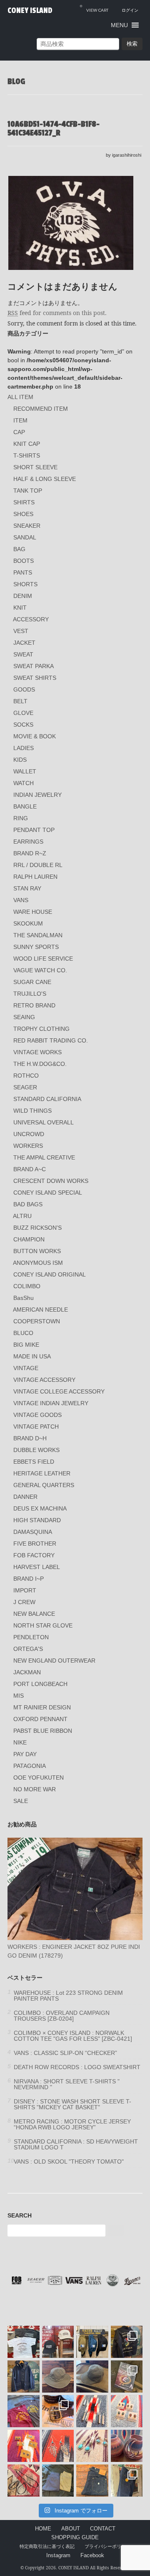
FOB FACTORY (34, 1555)
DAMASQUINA (33, 1532)
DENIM (23, 596)
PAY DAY (25, 1754)
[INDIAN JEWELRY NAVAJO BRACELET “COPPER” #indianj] (127, 2446)
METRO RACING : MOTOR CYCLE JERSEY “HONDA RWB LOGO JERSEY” (72, 2124)
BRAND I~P (29, 1579)
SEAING (24, 1017)
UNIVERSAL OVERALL (44, 1122)
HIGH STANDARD (37, 1520)
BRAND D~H (30, 1438)
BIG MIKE (26, 1345)
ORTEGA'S (28, 1649)
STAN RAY (27, 888)
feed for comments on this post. (57, 313)
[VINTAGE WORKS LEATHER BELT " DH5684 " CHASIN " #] (58, 2411)
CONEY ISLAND (30, 10)
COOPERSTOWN (37, 1321)
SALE (21, 1801)
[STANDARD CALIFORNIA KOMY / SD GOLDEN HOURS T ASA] (24, 2342)
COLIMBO (27, 1286)
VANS (21, 900)
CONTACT (103, 2529)
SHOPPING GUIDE (75, 2538)
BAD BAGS (28, 1204)
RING (21, 818)
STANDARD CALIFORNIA (47, 1099)
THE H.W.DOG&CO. (40, 1064)
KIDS (20, 760)
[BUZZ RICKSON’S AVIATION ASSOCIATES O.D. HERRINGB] (58, 2376)
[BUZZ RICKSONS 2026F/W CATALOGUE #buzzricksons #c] (127, 2376)
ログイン (130, 10)
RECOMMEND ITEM (41, 409)
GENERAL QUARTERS (44, 1485)
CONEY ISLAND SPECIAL (48, 1193)
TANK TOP (28, 491)
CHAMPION (29, 1239)
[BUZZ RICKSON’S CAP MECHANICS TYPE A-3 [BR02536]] (92, 2376)
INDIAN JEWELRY (37, 795)
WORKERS (28, 1146)
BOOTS (24, 561)
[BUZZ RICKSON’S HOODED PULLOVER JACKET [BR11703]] (24, 2376)
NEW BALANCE (34, 1614)
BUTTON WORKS (37, 1251)
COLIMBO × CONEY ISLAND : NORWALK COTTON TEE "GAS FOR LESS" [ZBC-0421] (73, 2036)
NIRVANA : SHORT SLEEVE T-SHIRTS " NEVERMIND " (67, 2084)
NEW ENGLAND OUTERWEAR (54, 1661)
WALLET (25, 771)
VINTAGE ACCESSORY (44, 1380)
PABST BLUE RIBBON (43, 1731)
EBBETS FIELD (34, 1462)
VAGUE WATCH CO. (40, 970)
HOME (43, 2529)
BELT (20, 701)
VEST (21, 631)
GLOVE (23, 713)
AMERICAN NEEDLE (40, 1310)
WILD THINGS (32, 1111)
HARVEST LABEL (37, 1567)
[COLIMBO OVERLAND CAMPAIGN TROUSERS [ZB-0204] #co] (58, 2481)
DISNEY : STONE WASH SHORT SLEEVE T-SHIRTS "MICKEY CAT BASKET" (72, 2104)
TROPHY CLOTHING (41, 1029)
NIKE (20, 1742)
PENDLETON (31, 1637)
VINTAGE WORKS (37, 1052)
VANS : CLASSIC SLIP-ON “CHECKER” (65, 2053)
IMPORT (25, 1590)
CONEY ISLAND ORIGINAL (50, 1274)
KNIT (20, 608)
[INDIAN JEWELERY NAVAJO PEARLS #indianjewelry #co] (24, 2481)
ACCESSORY (31, 619)
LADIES (24, 748)
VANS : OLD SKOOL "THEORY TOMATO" (69, 2162)
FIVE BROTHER (35, 1544)
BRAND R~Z (30, 853)
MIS (19, 1696)
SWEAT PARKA (34, 666)
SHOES (23, 514)
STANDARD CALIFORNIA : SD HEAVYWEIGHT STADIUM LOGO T (76, 2144)
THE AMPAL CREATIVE (44, 1157)
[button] (119, 25)
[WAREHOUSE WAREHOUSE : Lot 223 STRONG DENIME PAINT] (127, 2481)
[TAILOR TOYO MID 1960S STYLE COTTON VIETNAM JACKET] (127, 2342)
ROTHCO (26, 1076)
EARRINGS (28, 842)
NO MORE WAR (35, 1789)
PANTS (23, 572)
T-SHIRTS (27, 455)
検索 (132, 44)
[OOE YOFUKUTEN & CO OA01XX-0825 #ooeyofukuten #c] (92, 2481)
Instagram (58, 2556)
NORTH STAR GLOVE (43, 1625)
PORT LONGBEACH (40, 1684)
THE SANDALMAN (38, 935)
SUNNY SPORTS (36, 947)
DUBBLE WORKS (36, 1450)
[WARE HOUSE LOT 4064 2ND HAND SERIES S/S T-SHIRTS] (24, 2411)
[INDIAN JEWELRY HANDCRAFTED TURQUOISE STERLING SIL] (58, 2446)
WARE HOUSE (33, 912)
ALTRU (22, 1216)
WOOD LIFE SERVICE (43, 959)
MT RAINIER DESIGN (42, 1707)
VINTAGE (26, 1368)
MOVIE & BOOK (35, 736)
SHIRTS (24, 502)
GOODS (24, 689)
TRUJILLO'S (30, 994)
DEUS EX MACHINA (40, 1508)
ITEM (20, 420)
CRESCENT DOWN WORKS (51, 1181)
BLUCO (23, 1333)
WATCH (24, 783)
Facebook (92, 2556)
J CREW (24, 1602)
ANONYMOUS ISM (38, 1263)
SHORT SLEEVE (35, 467)
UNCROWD (29, 1134)
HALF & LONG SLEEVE (45, 479)
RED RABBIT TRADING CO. (51, 1040)
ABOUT (71, 2529)
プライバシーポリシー (107, 2546)
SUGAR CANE (32, 982)
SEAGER (25, 1087)
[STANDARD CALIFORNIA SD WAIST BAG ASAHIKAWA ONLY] (92, 2342)
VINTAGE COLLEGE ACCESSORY (59, 1391)
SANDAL (25, 537)
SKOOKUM (28, 923)
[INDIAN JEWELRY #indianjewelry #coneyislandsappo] (92, 2411)
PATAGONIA (30, 1766)
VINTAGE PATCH (36, 1427)
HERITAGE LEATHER (42, 1473)
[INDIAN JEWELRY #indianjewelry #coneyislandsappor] (24, 2446)
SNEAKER (27, 526)
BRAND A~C (30, 1169)
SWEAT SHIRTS (35, 678)
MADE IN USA (32, 1356)
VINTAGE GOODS (37, 1415)
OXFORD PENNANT (40, 1719)
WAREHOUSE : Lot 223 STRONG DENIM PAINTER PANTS (68, 1996)
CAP (19, 432)
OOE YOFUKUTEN (39, 1778)
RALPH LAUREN (35, 877)
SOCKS (23, 725)
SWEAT (23, 654)
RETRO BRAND (34, 1005)
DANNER (25, 1497)
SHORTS (25, 584)
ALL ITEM (20, 397)
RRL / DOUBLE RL (38, 865)
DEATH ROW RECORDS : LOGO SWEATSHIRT (77, 2067)
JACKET (24, 643)
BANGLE (25, 806)
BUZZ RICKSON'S (37, 1228)
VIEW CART (94, 8)
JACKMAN (27, 1672)
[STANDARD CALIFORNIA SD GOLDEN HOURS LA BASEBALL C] (58, 2342)
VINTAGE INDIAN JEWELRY (51, 1403)
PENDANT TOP (34, 830)
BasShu (24, 1298)
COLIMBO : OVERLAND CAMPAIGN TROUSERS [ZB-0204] (62, 2016)
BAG (19, 549)
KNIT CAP (27, 444)
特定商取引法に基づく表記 (47, 2546)
